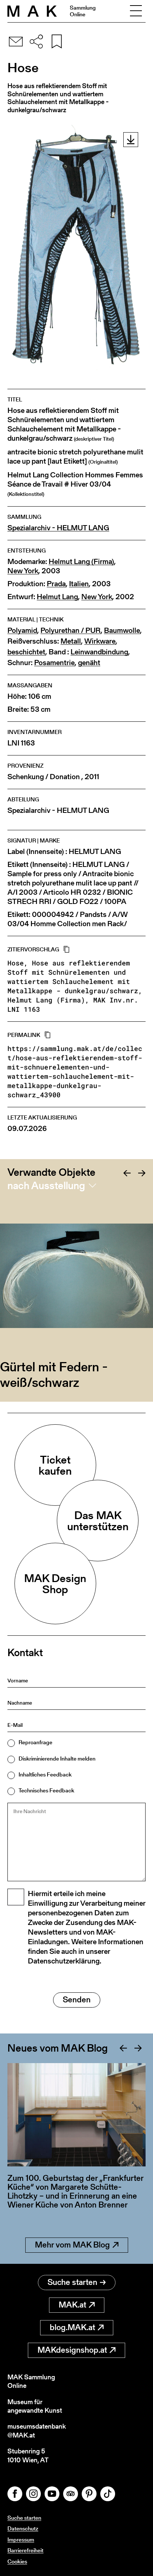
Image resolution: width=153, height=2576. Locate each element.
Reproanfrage (35, 1742)
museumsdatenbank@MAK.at (37, 2431)
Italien (79, 584)
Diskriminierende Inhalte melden (57, 1759)
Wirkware (100, 641)
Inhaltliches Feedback (45, 1774)
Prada (56, 584)
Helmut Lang (57, 597)
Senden (77, 2000)
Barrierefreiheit (25, 2550)
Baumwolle (122, 630)
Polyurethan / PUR (71, 630)
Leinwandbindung (99, 652)
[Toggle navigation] (136, 11)
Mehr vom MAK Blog (72, 2245)
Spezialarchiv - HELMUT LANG (58, 528)
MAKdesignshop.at (72, 2350)
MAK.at (72, 2305)
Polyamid (22, 630)
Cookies (17, 2561)
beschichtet (26, 652)
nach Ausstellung (46, 1185)
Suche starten (72, 2282)
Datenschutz (23, 2528)
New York (23, 571)
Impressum (21, 2540)
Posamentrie (54, 663)
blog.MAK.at (72, 2327)
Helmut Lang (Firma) (81, 562)
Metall (71, 641)
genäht (89, 663)
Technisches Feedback (46, 1790)
